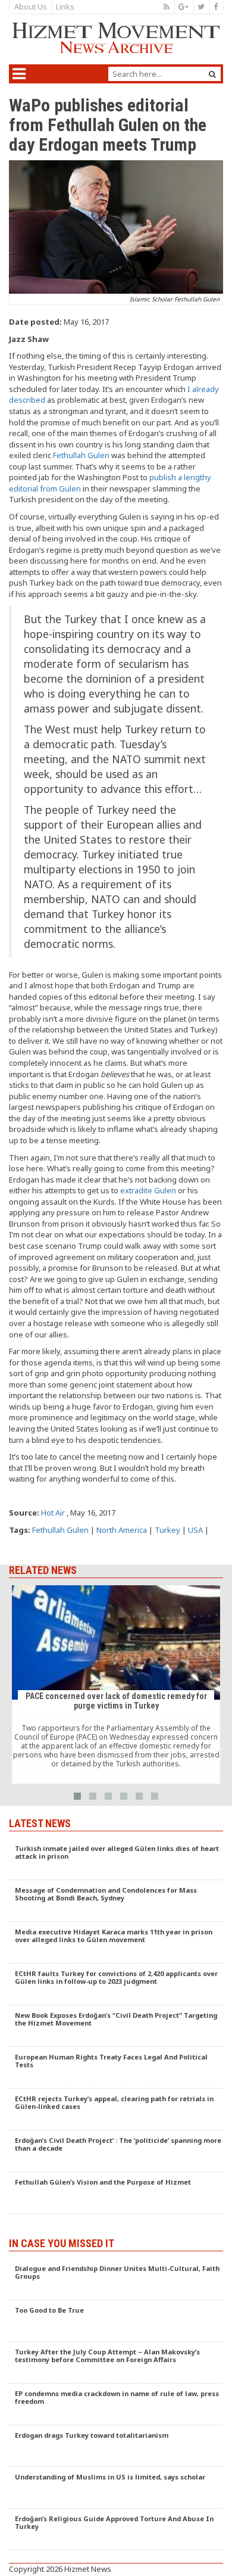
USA (195, 1530)
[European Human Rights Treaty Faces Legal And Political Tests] (116, 2068)
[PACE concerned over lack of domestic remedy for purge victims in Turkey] (116, 1685)
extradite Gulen (148, 1190)
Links (65, 7)
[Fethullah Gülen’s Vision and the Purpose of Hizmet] (116, 2193)
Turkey (167, 1530)
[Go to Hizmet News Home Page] (116, 38)
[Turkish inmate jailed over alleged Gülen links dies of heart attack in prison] (116, 1859)
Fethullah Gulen (81, 455)
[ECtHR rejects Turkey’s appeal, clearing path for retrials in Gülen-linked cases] (116, 2110)
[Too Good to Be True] (116, 2321)
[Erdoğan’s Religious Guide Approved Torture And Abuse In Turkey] (116, 2530)
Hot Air (53, 1513)
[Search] (212, 74)
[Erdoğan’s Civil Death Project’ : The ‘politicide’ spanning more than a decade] (116, 2151)
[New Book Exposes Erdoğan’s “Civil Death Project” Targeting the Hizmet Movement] (116, 2026)
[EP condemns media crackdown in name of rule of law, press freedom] (116, 2404)
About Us (31, 7)
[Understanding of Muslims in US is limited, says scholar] (116, 2488)
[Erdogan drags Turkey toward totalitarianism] (116, 2446)
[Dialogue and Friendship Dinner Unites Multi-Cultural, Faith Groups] (116, 2279)
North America (122, 1530)
